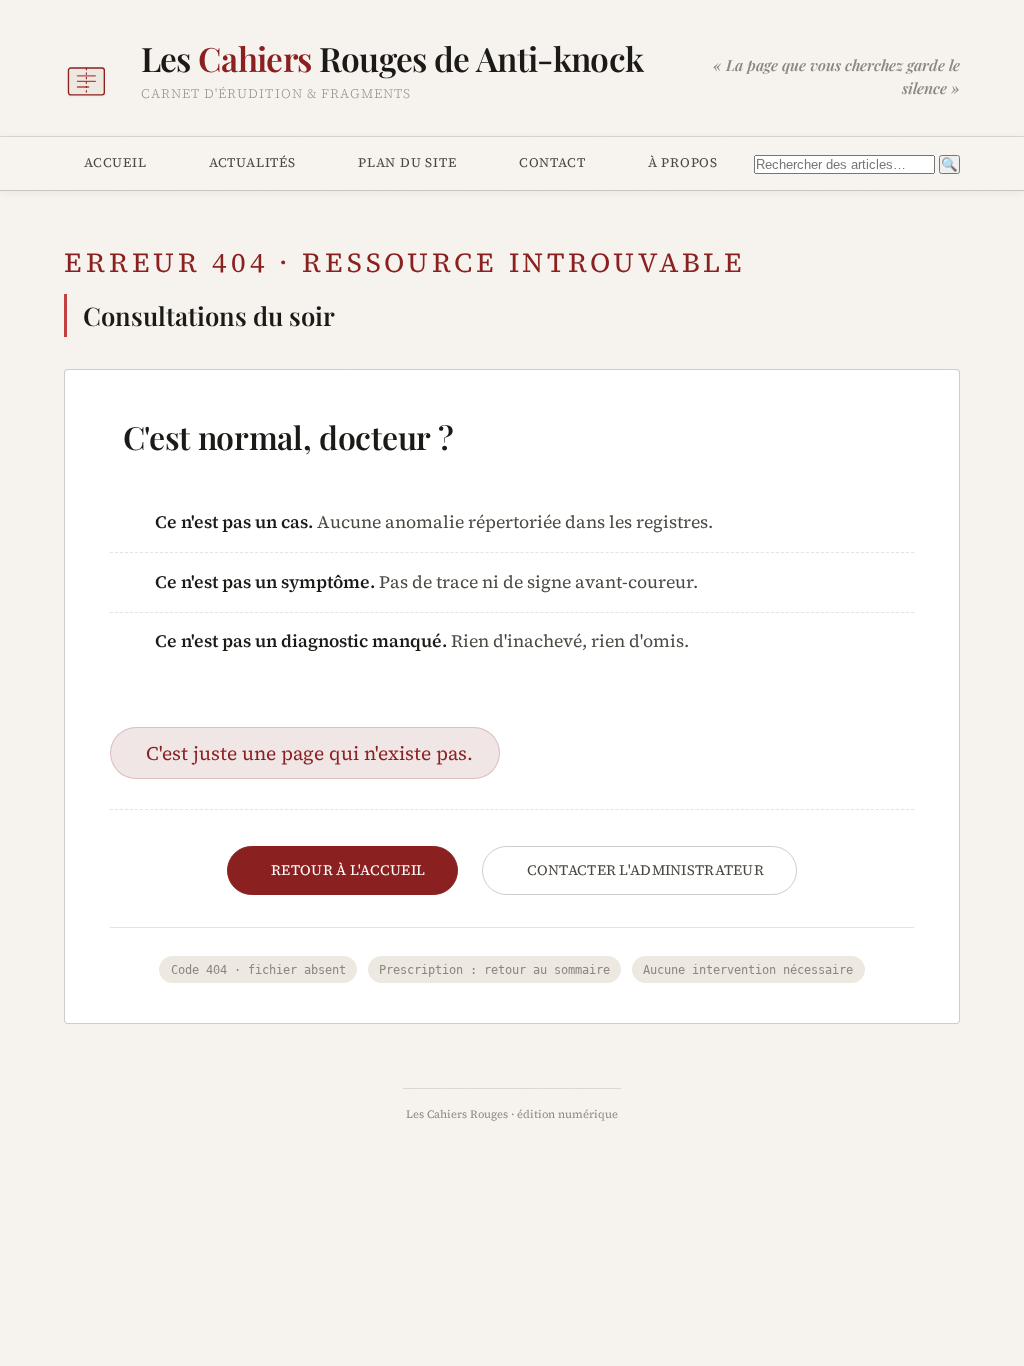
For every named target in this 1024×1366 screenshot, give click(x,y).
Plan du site (407, 162)
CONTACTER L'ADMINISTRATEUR (646, 870)
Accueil (115, 162)
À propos (683, 162)
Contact (552, 162)
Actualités (252, 162)
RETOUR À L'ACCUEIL (348, 870)
